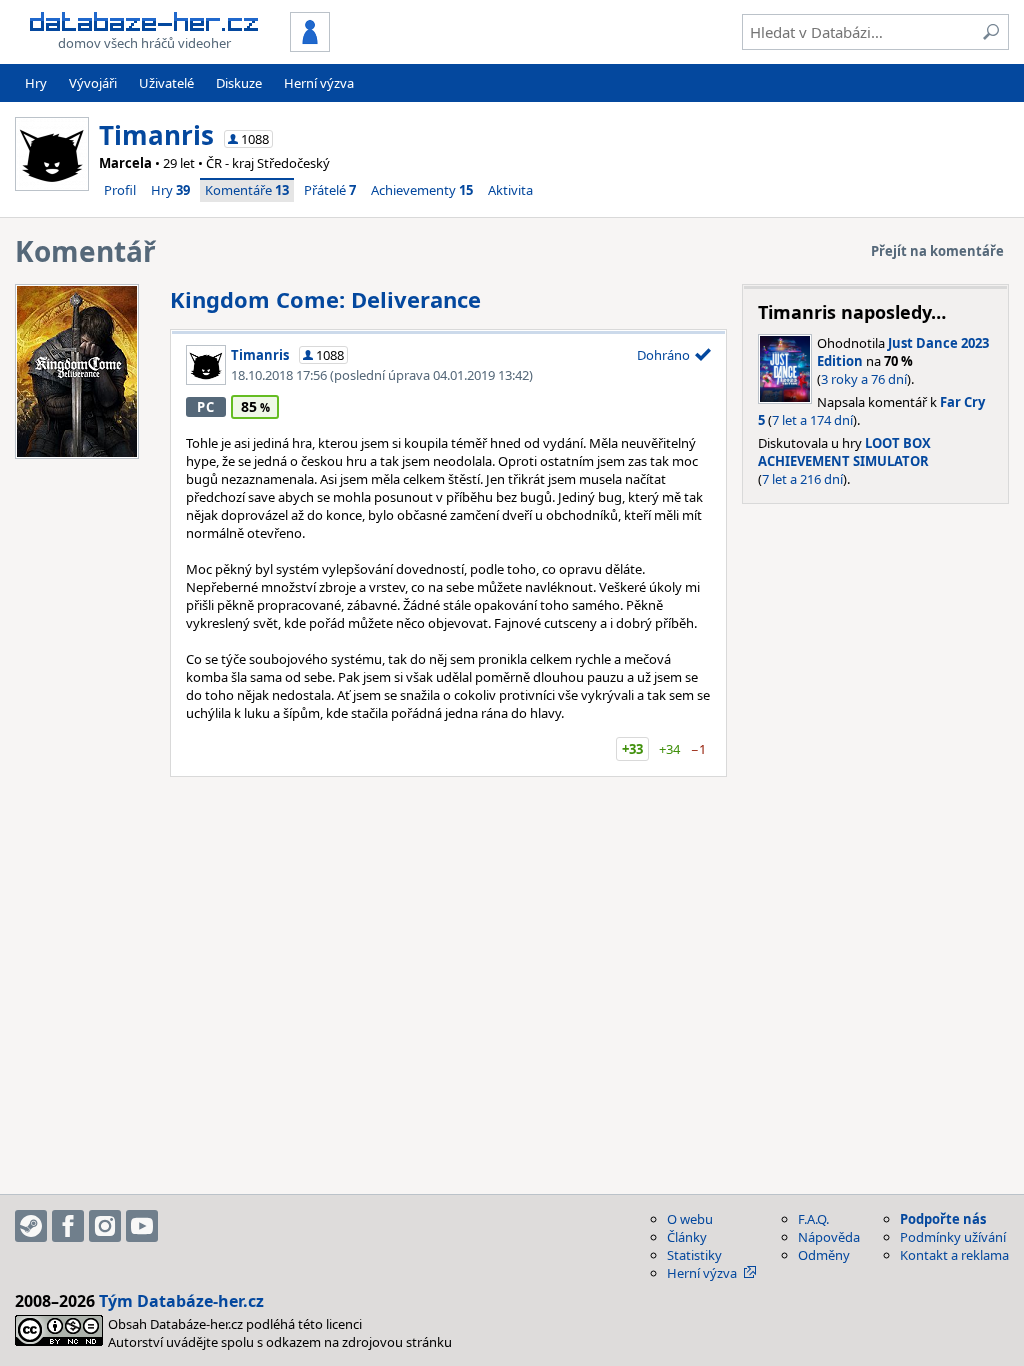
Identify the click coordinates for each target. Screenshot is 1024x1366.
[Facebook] (68, 1226)
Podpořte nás (943, 1219)
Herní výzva (319, 83)
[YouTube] (142, 1226)
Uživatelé (166, 83)
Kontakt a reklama (954, 1255)
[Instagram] (105, 1226)
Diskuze (239, 83)
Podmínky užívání (953, 1237)
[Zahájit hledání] (991, 32)
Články (687, 1237)
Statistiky (694, 1255)
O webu (690, 1219)
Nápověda (829, 1237)
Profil (120, 190)
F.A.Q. (813, 1219)
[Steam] (31, 1226)
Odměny (824, 1255)
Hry (36, 83)
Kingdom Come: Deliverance (325, 299)
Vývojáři (93, 83)
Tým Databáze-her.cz (181, 1301)
